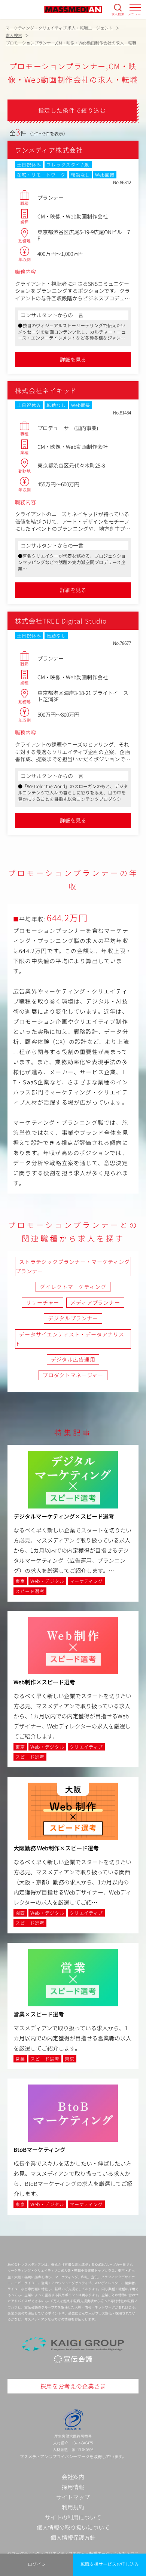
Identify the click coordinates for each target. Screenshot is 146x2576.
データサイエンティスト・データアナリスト (70, 1339)
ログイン (37, 2564)
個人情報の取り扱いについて (73, 2527)
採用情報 (73, 2487)
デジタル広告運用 (73, 1359)
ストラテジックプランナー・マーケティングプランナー (73, 1266)
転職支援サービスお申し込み (110, 2564)
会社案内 (73, 2477)
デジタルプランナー (73, 1318)
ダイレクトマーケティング (73, 1287)
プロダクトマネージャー (73, 1375)
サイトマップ (73, 2497)
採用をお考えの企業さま (73, 2386)
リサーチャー (42, 1302)
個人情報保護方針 (73, 2537)
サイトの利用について (73, 2517)
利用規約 (73, 2507)
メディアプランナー (95, 1302)
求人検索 (118, 14)
